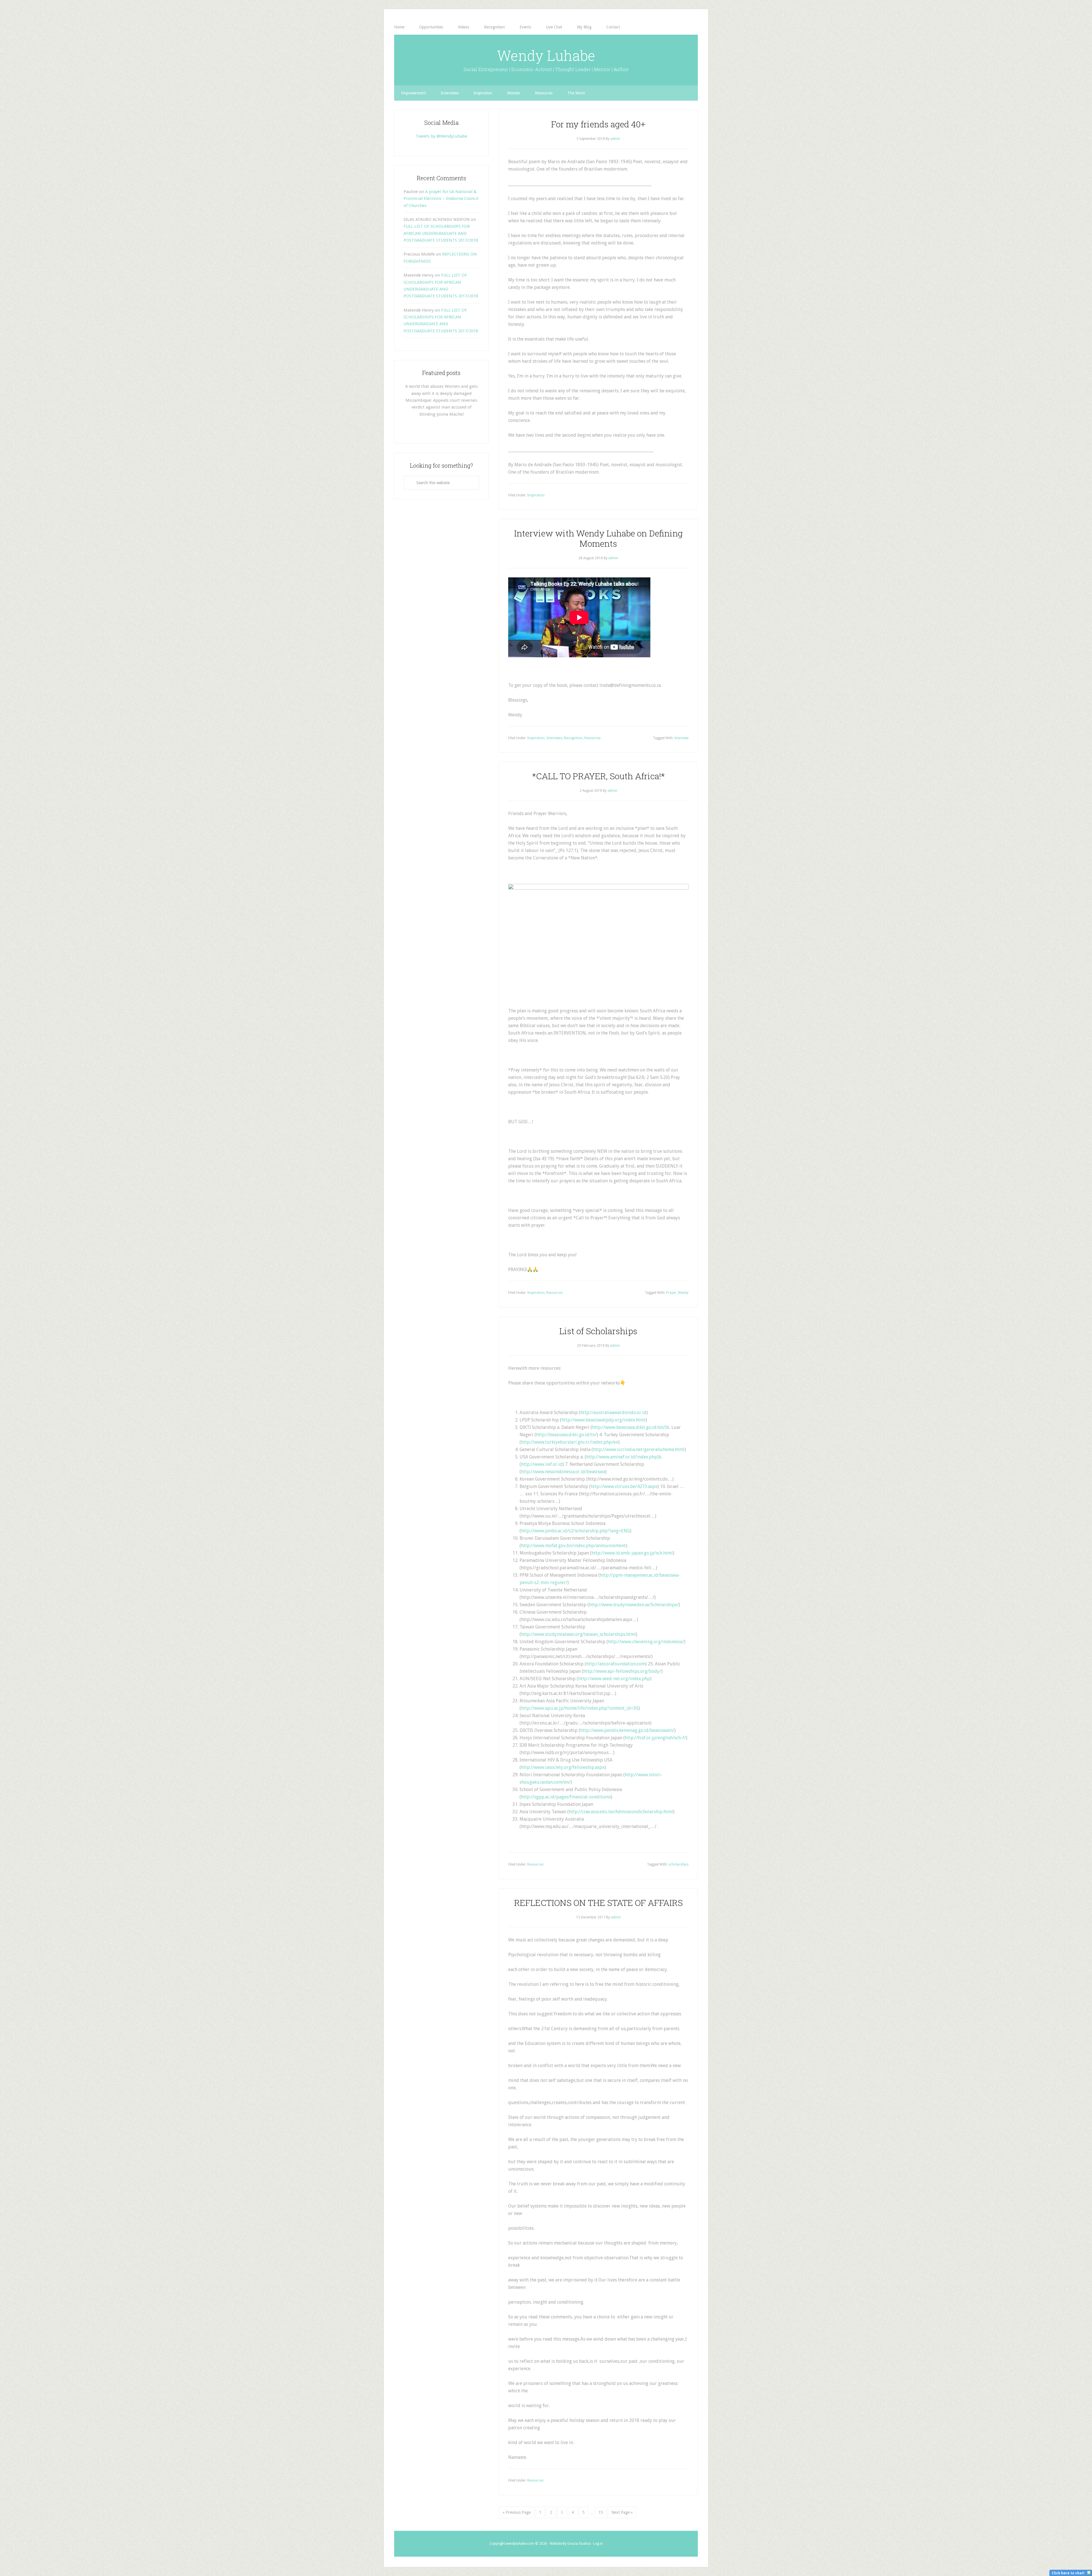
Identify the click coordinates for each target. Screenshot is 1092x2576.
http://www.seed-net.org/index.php (614, 1679)
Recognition (573, 738)
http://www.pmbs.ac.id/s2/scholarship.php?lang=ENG (575, 1531)
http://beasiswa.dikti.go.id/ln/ (566, 1435)
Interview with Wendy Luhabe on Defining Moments (598, 538)
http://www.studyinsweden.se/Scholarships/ (634, 1605)
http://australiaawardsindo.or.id (613, 1413)
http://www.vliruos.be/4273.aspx (624, 1486)
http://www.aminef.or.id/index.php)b (624, 1457)
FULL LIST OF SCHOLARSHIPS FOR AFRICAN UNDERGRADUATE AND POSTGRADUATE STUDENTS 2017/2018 (441, 233)
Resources (592, 738)
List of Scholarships (598, 1331)
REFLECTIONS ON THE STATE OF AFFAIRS (598, 1903)
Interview (681, 738)
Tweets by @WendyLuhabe (441, 136)
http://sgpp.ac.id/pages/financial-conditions (566, 1797)
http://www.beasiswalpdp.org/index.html (603, 1420)
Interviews (554, 738)
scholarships (678, 1864)
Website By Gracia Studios (570, 2544)
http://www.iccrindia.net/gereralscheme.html (639, 1449)
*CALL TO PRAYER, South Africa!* (598, 776)
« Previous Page (517, 2512)
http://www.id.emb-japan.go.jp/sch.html (632, 1553)
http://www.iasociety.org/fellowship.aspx (563, 1767)
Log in (598, 2544)
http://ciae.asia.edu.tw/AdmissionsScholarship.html (621, 1812)
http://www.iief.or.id (542, 1464)
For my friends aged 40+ (598, 124)
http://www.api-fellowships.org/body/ (622, 1671)
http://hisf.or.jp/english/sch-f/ (655, 1738)
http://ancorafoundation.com (616, 1664)
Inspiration (536, 495)
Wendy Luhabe (546, 55)
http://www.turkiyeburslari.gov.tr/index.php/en (570, 1442)
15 (601, 2512)
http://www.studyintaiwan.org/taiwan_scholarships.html (578, 1634)
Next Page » (622, 2512)
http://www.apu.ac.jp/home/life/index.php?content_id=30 (580, 1708)
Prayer (671, 1293)
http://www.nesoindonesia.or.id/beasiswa (563, 1472)
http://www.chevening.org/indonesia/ (646, 1642)
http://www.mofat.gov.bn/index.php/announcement (573, 1546)
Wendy (683, 1293)
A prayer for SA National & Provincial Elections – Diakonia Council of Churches (441, 199)
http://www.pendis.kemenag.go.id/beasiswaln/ (627, 1730)
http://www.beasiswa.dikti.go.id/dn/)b (631, 1427)
